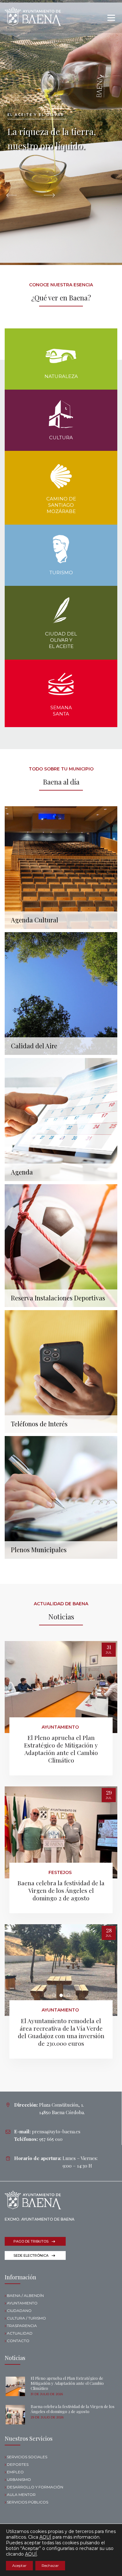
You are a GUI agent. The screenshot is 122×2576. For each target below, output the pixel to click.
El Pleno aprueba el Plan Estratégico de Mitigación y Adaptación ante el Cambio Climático (61, 1749)
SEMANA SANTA (61, 711)
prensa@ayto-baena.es (56, 2131)
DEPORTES (18, 2464)
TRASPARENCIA (22, 2326)
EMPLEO (15, 2472)
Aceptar (19, 2565)
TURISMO (61, 572)
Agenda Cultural (35, 920)
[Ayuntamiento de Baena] (33, 16)
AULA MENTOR (21, 2495)
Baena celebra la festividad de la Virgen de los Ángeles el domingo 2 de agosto (61, 1890)
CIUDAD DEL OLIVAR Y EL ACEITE (61, 640)
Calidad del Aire (34, 1045)
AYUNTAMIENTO (22, 2303)
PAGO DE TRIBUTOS (31, 2241)
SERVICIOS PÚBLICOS (28, 2502)
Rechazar (50, 2565)
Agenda (22, 1172)
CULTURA (61, 437)
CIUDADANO (19, 2311)
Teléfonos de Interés (39, 1423)
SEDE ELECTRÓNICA (31, 2255)
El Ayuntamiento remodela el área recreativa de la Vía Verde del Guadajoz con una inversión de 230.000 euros (61, 2032)
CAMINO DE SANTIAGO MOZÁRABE (61, 505)
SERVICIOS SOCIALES (27, 2457)
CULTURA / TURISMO (26, 2318)
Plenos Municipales (39, 1549)
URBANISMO (19, 2479)
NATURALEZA (61, 376)
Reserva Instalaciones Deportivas (58, 1298)
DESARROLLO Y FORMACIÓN (35, 2487)
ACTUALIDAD (20, 2333)
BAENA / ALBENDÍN (25, 2295)
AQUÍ (45, 2537)
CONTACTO (18, 2341)
